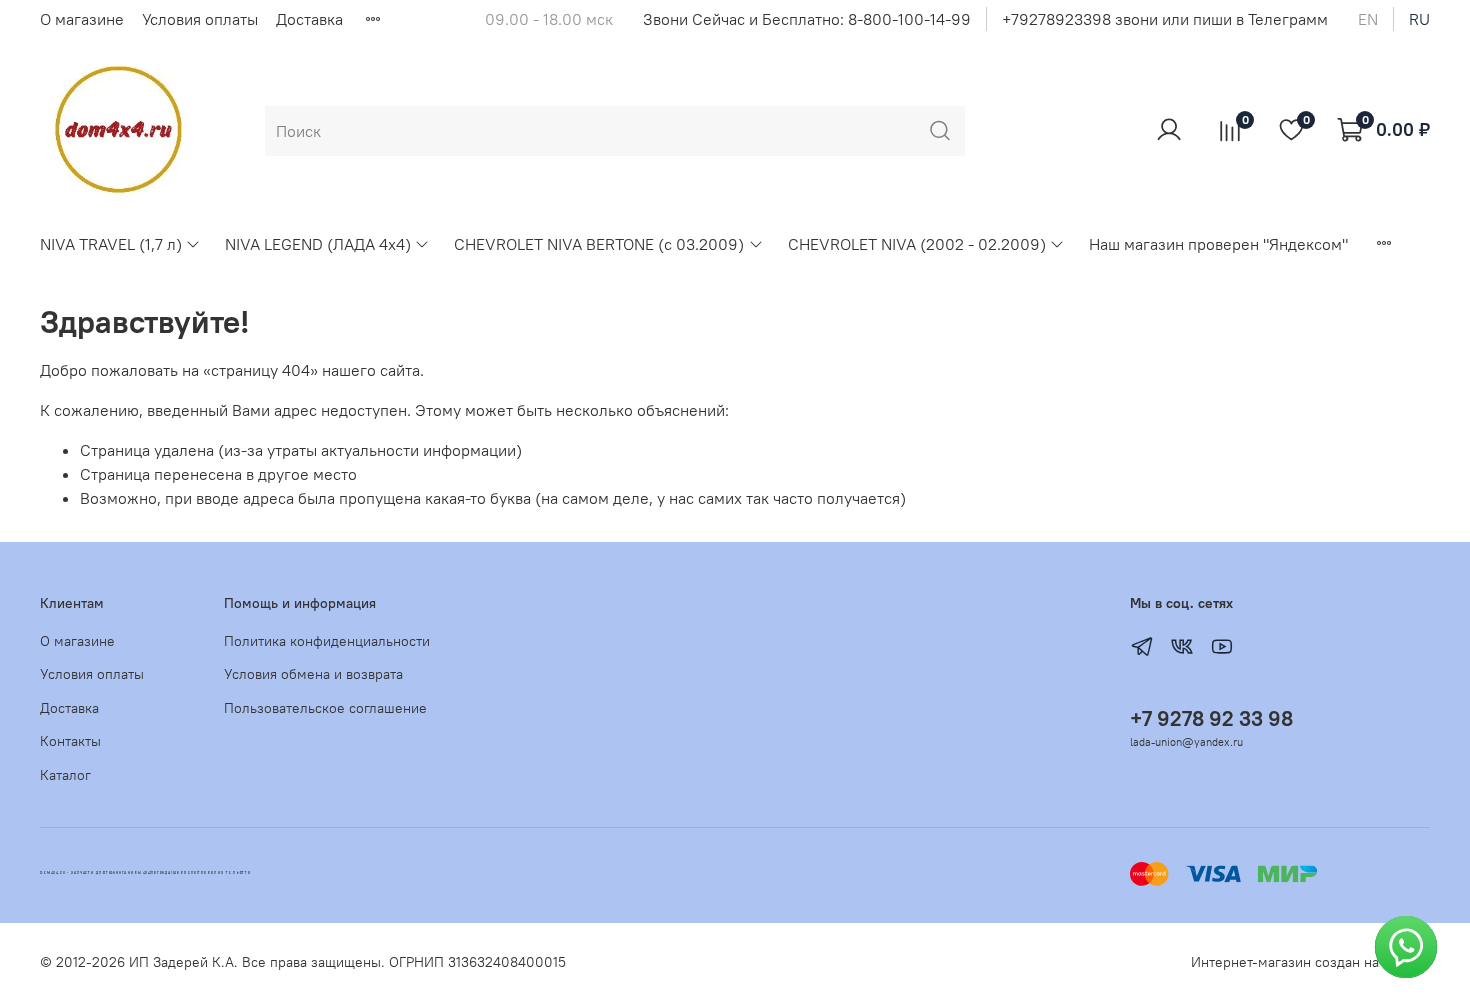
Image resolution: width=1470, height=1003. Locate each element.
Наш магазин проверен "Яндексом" (1218, 244)
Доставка (309, 19)
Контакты (70, 741)
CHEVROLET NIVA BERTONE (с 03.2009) (599, 244)
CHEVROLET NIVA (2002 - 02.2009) (917, 244)
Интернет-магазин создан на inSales (1310, 962)
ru (1419, 19)
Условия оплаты (200, 19)
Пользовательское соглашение (325, 708)
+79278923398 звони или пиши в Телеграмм (1165, 19)
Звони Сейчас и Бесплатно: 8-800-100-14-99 (807, 19)
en (1368, 19)
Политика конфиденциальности (327, 641)
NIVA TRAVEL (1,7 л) (111, 244)
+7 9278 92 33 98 (1211, 718)
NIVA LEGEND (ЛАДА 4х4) (318, 244)
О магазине (82, 19)
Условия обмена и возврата (313, 674)
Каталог (65, 775)
